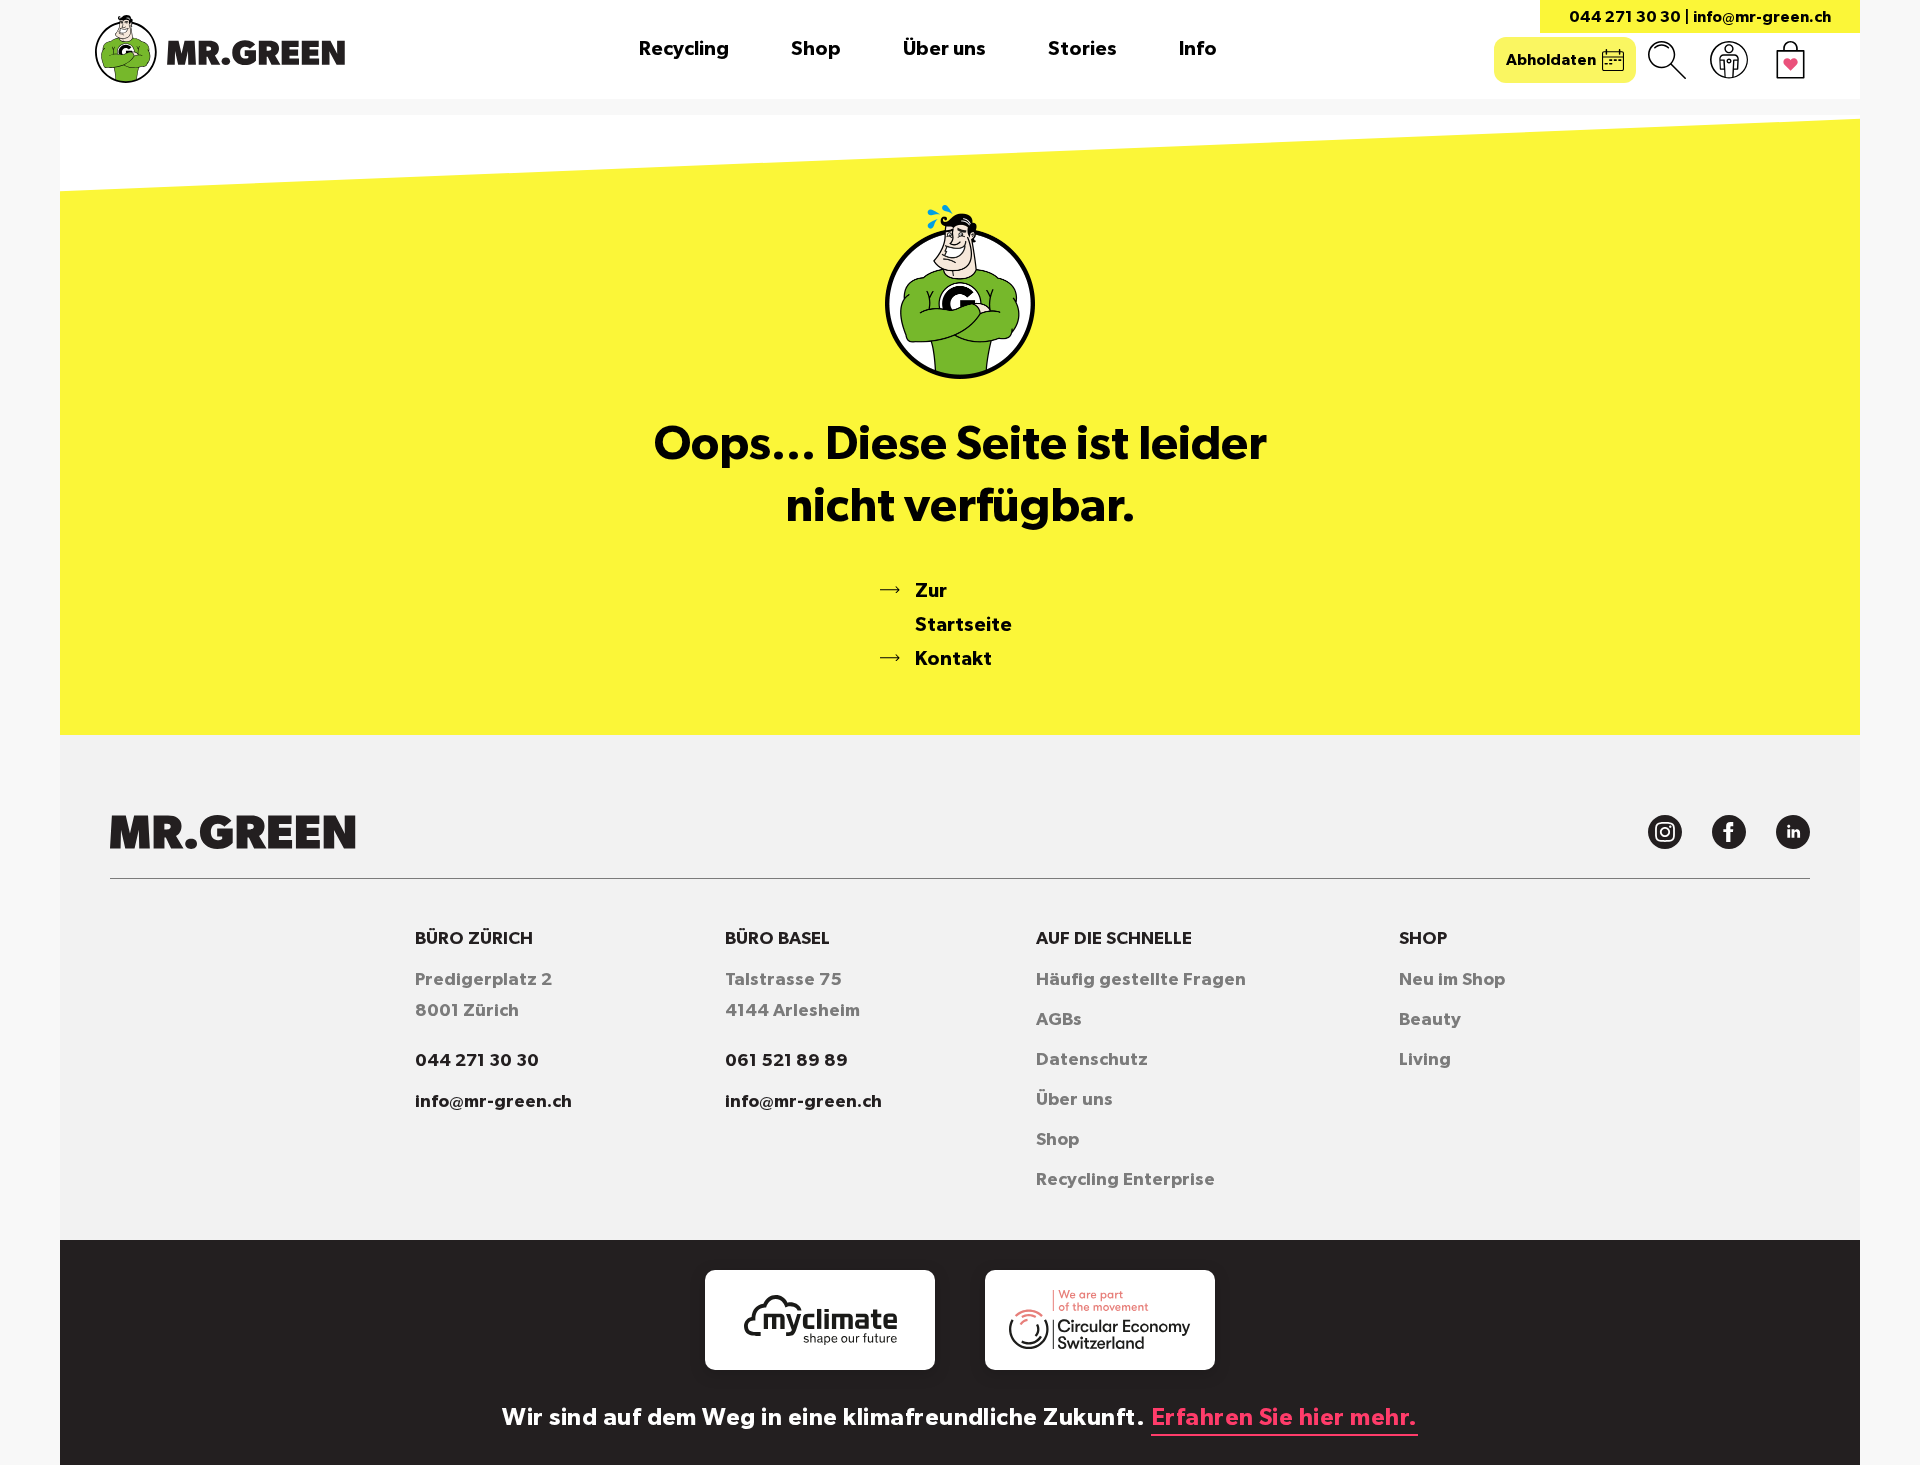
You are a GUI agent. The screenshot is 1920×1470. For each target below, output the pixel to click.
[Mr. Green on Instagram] (1665, 832)
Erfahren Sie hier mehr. (1284, 1418)
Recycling (684, 49)
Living (1425, 1060)
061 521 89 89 (786, 1061)
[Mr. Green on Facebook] (1729, 832)
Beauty (1430, 1020)
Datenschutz (1092, 1060)
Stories (1082, 49)
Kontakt (953, 659)
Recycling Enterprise (1125, 1180)
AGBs (1059, 1020)
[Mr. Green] (220, 49)
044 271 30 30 (1625, 17)
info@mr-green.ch (1762, 17)
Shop (816, 49)
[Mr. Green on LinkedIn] (1793, 832)
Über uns (944, 49)
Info (1198, 49)
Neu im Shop (1452, 980)
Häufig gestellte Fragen (1141, 980)
